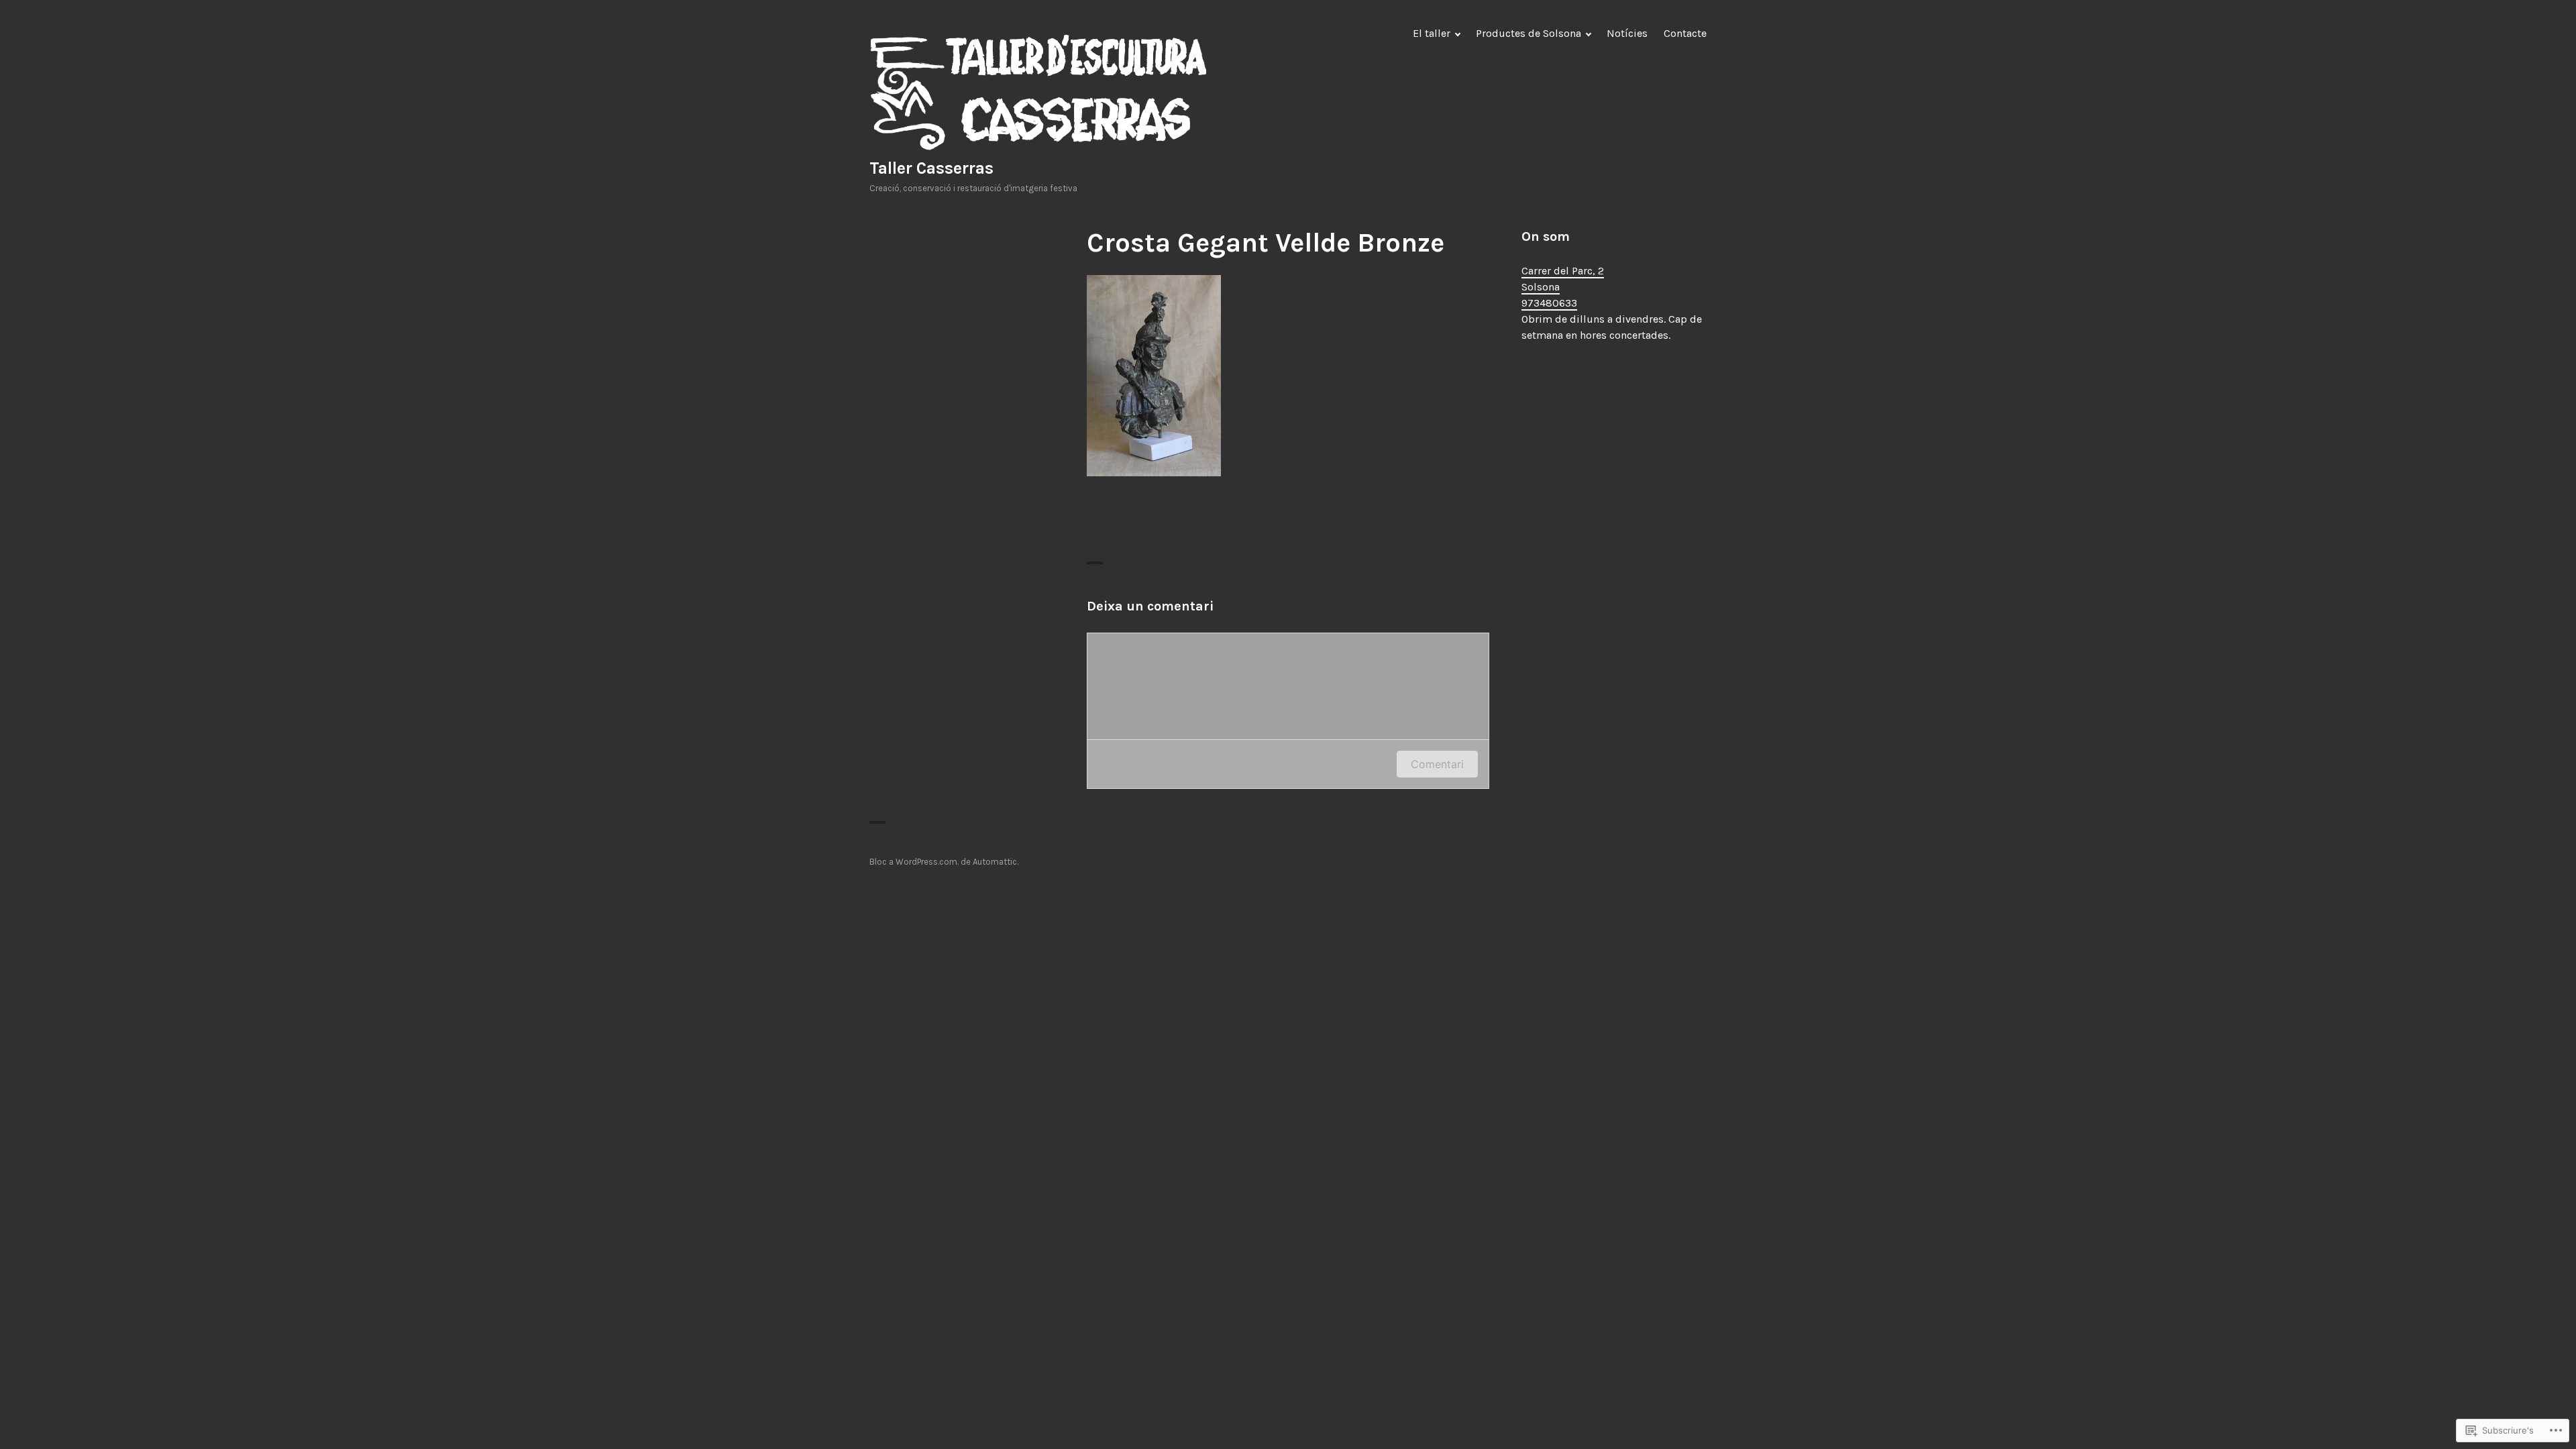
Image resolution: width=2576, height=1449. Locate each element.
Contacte (1685, 33)
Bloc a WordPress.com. (914, 862)
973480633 (1549, 303)
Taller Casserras (931, 168)
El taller (1432, 33)
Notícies (1627, 33)
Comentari (1437, 764)
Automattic (995, 862)
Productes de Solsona (1528, 33)
